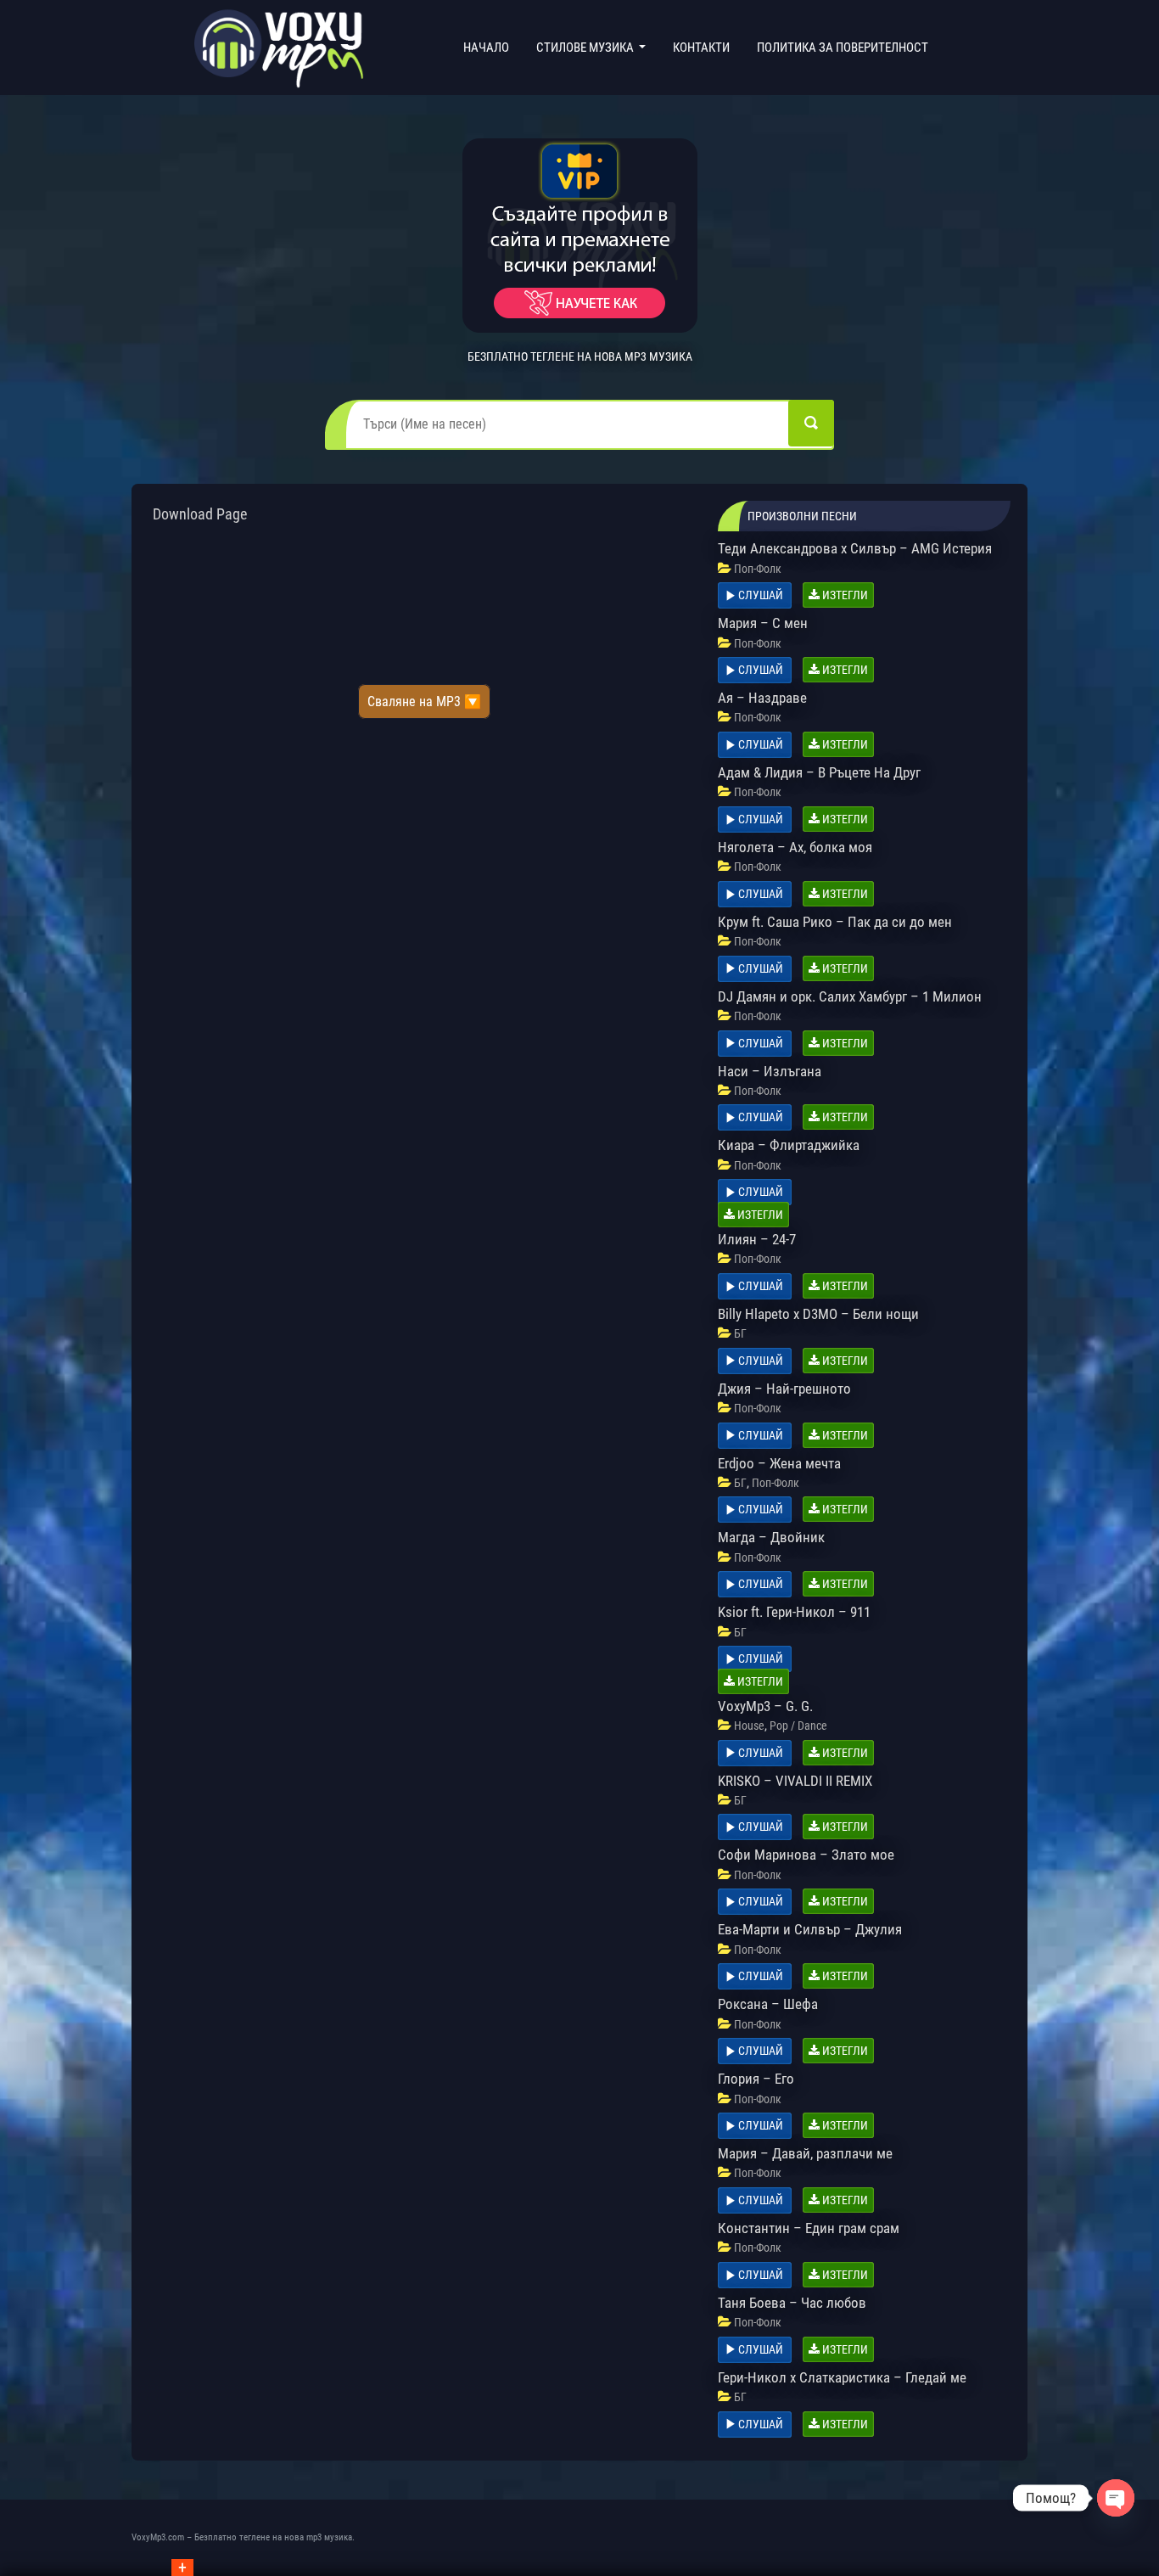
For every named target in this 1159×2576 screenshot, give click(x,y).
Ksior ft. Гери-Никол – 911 (794, 1612)
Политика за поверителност (843, 48)
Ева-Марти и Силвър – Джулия (810, 1929)
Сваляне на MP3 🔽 (424, 702)
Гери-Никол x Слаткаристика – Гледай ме (842, 2377)
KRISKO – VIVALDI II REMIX (795, 1781)
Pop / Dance (798, 1726)
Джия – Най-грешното (784, 1389)
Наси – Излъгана (770, 1071)
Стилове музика (586, 48)
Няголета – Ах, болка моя (795, 847)
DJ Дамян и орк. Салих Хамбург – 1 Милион (850, 996)
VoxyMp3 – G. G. (765, 1706)
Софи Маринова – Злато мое (806, 1855)
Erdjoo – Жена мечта (779, 1463)
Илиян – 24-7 (757, 1239)
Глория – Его (756, 2079)
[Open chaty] (1116, 2498)
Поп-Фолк (758, 569)
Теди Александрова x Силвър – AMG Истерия (855, 548)
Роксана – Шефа (768, 2004)
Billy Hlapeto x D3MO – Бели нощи (818, 1314)
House (749, 1726)
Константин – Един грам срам (809, 2228)
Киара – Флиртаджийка (789, 1145)
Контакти (701, 48)
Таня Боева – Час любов (792, 2303)
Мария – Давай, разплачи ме (805, 2153)
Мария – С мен (763, 623)
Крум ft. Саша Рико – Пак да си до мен (835, 922)
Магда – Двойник (771, 1537)
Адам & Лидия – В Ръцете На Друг (819, 772)
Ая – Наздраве (762, 698)
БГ (740, 1333)
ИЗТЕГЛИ (844, 595)
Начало (490, 47)
